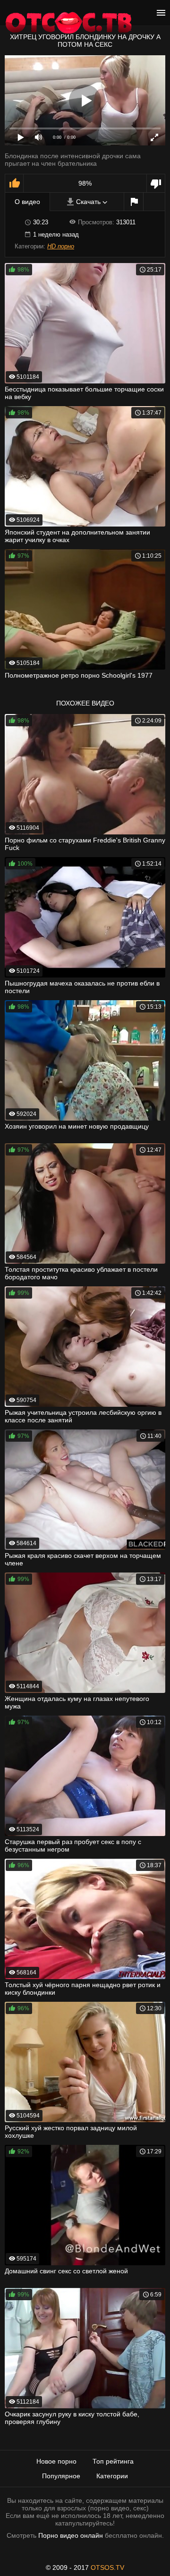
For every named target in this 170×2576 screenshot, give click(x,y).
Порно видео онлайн (71, 2535)
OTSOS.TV (107, 2567)
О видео (27, 202)
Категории (112, 2476)
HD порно (61, 246)
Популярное (61, 2476)
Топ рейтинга (113, 2461)
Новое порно (56, 2461)
